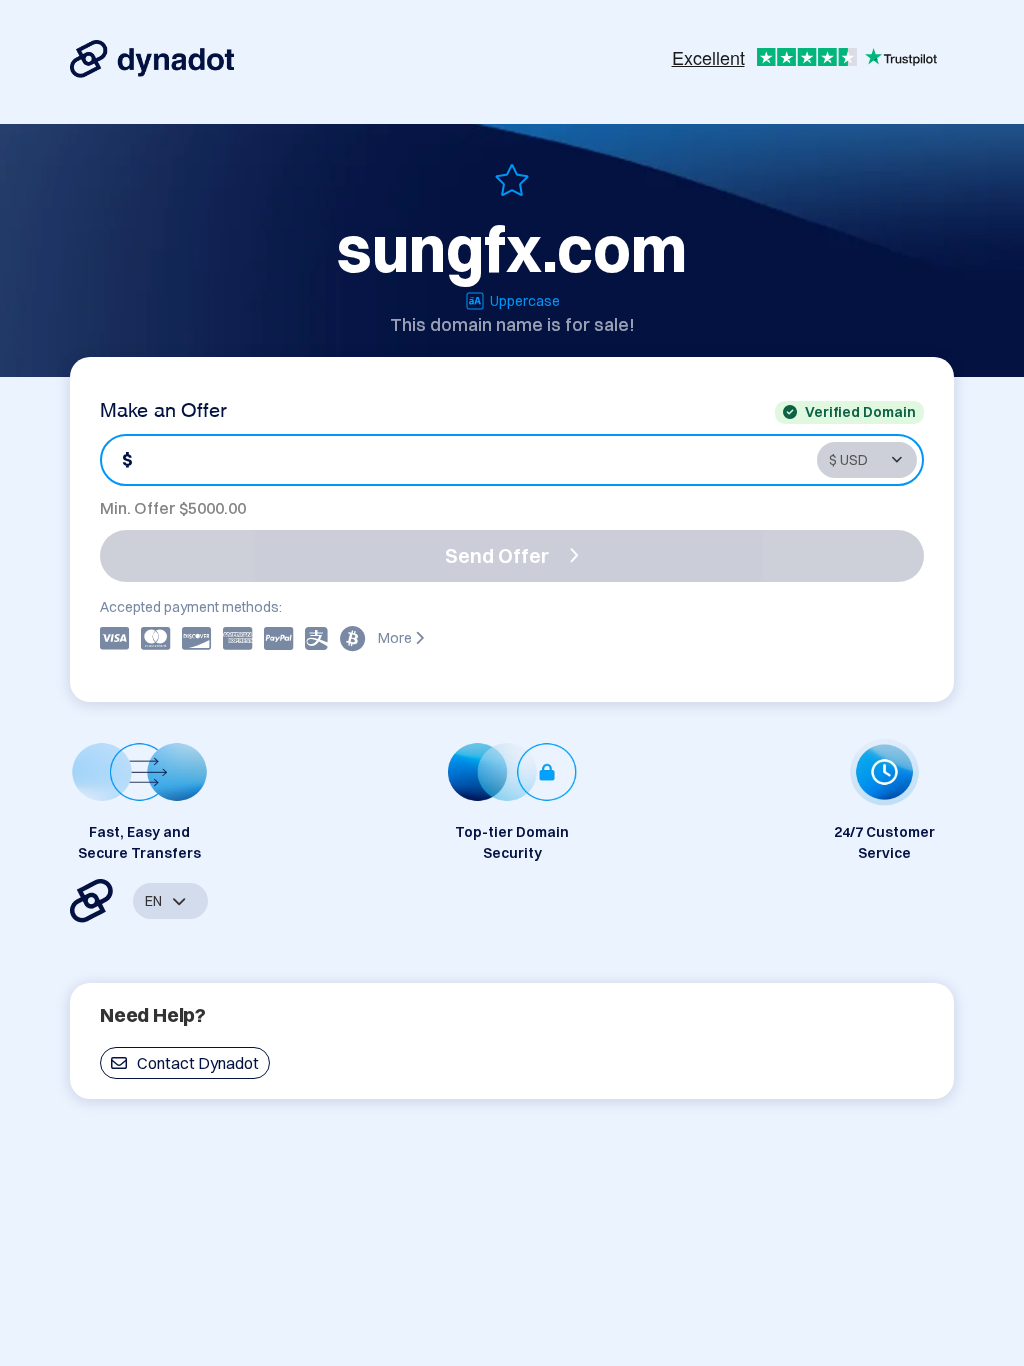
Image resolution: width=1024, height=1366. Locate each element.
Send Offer (497, 555)
